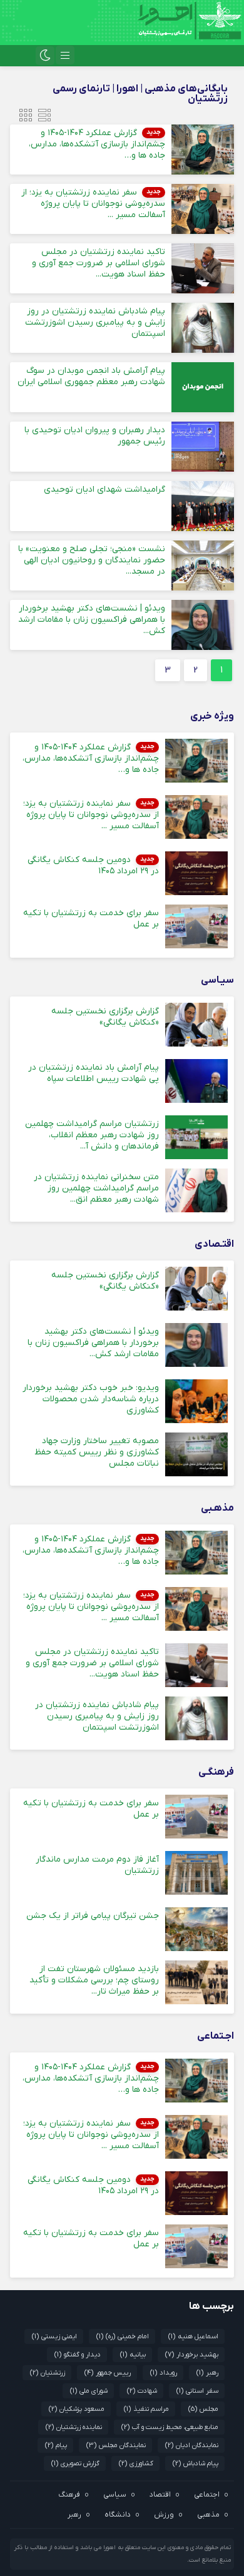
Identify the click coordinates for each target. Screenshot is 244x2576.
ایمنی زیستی (54, 2336)
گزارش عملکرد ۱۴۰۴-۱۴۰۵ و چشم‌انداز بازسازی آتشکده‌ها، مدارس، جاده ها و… (97, 144)
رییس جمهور (108, 2373)
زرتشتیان (48, 2373)
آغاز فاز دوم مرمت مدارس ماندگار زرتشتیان (97, 1865)
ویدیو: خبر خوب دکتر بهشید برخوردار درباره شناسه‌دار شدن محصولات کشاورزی (91, 1399)
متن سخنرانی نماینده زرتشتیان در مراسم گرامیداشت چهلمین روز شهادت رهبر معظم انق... (96, 1188)
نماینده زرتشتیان (74, 2427)
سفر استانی (197, 2391)
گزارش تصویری (75, 2463)
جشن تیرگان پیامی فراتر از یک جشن (93, 1916)
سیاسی (115, 2495)
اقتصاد (160, 2495)
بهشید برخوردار (192, 2355)
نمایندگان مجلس (116, 2445)
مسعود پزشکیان (77, 2409)
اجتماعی (207, 2495)
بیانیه (133, 2355)
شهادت (142, 2391)
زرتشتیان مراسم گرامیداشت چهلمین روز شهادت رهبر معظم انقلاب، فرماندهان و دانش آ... (92, 1135)
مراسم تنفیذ (146, 2409)
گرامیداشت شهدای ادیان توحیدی (104, 489)
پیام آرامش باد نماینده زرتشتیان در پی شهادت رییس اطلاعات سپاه (94, 1073)
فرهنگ (69, 2495)
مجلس (203, 2409)
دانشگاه (118, 2515)
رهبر (207, 2373)
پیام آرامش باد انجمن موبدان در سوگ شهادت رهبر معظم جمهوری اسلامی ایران (91, 376)
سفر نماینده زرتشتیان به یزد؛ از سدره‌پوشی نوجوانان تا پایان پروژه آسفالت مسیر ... (93, 204)
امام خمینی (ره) (123, 2336)
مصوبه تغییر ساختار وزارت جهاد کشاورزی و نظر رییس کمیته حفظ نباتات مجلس (97, 1452)
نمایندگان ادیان (192, 2445)
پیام (56, 2445)
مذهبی (208, 2515)
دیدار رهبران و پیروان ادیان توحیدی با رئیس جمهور (95, 436)
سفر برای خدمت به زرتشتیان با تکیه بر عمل (91, 919)
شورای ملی (89, 2391)
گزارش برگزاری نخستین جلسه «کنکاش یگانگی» (105, 1017)
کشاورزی (136, 2463)
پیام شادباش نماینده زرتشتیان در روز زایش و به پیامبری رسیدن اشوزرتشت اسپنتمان (95, 322)
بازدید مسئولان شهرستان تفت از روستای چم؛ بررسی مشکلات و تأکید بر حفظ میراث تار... (94, 1980)
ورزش (164, 2515)
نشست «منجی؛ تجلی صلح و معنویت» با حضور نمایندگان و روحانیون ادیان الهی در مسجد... (92, 560)
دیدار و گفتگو (78, 2355)
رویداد (164, 2373)
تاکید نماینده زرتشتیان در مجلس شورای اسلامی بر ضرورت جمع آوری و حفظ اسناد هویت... (99, 263)
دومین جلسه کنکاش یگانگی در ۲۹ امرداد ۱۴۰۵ (93, 865)
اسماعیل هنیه (193, 2336)
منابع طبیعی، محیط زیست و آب (170, 2427)
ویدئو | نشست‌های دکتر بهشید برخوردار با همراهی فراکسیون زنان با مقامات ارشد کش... (92, 620)
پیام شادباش (196, 2463)
